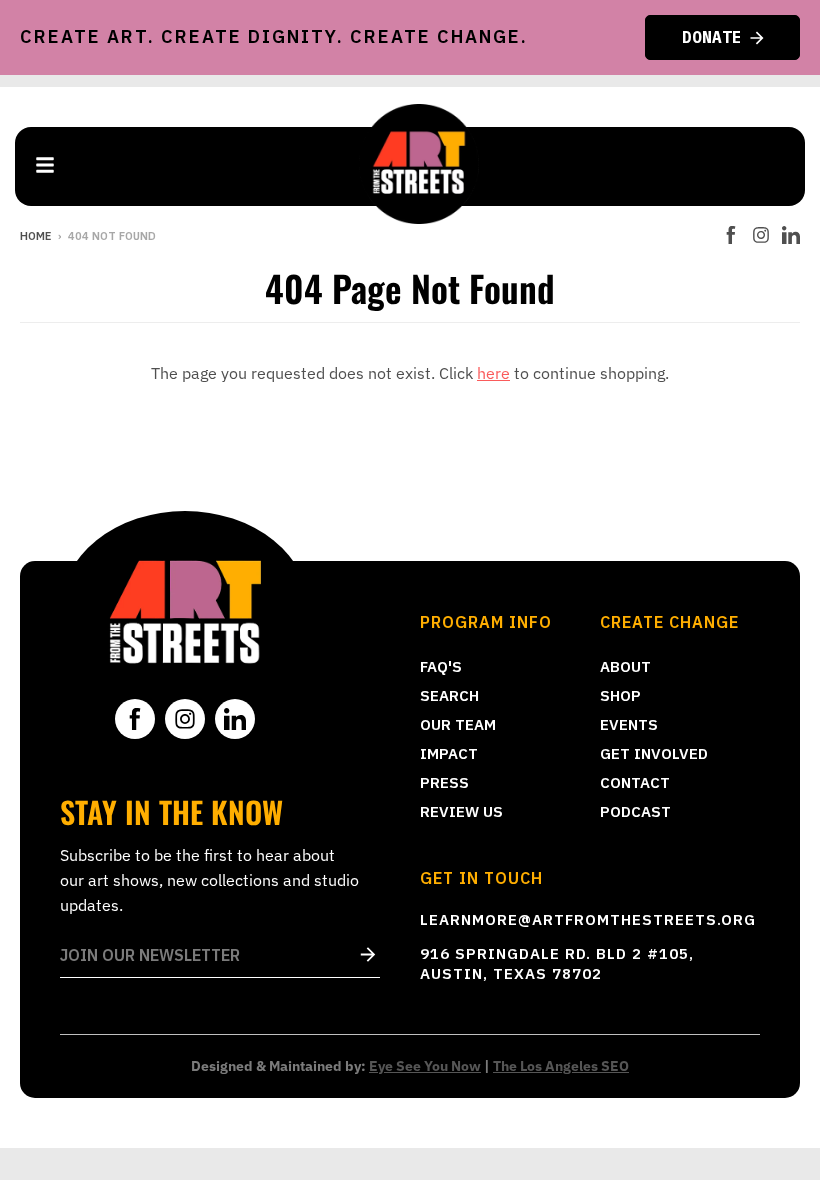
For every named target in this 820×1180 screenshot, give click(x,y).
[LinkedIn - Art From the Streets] (791, 235)
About (625, 666)
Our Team (458, 724)
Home (35, 236)
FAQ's (441, 666)
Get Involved (654, 753)
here (493, 373)
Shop (620, 695)
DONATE (712, 37)
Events (629, 724)
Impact (449, 753)
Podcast (635, 811)
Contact (635, 782)
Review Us (461, 811)
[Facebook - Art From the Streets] (731, 235)
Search (449, 695)
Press (444, 782)
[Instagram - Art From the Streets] (761, 235)
